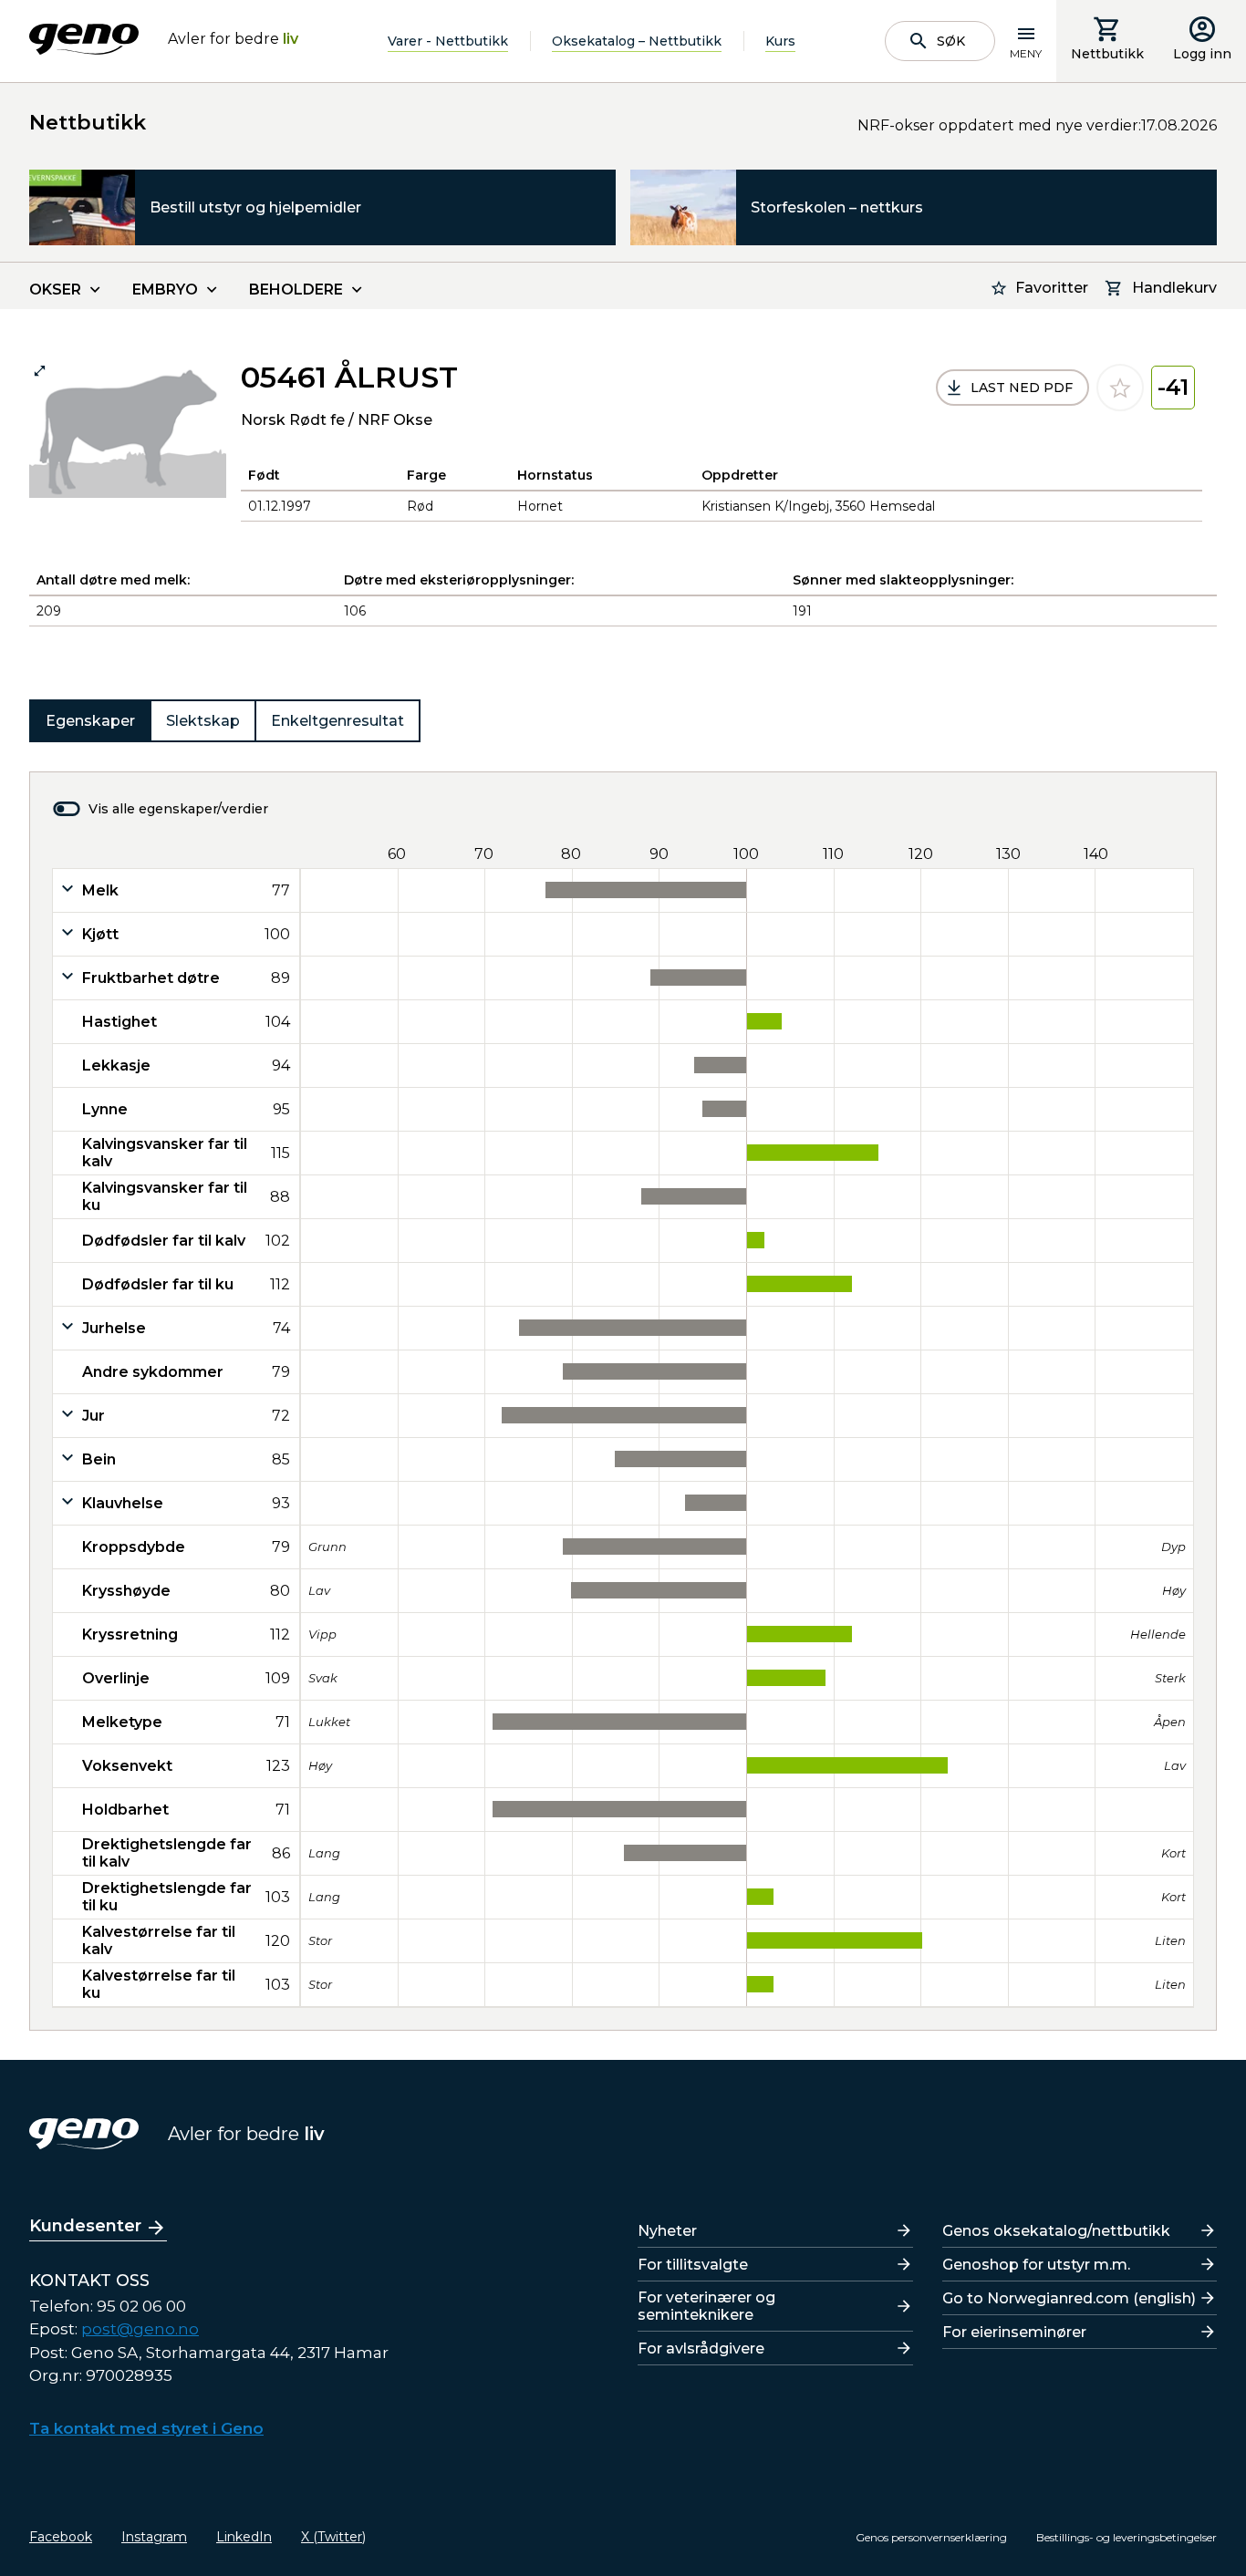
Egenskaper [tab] (90, 721)
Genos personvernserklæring (931, 2537)
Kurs (780, 41)
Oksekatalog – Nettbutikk (637, 41)
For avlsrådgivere (701, 2348)
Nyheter (667, 2231)
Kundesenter (85, 2226)
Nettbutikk (1107, 54)
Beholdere (296, 290)
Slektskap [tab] (203, 721)
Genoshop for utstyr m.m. (1036, 2265)
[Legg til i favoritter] (1120, 388)
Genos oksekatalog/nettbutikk (1056, 2231)
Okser (55, 290)
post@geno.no (140, 2329)
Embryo (165, 290)
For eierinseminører (1014, 2332)
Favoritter (1052, 288)
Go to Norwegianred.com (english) (1069, 2298)
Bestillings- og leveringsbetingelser (1127, 2537)
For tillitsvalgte (693, 2265)
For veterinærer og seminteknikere (706, 2306)
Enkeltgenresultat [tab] (337, 721)
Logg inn (1202, 54)
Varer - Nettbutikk (448, 41)
